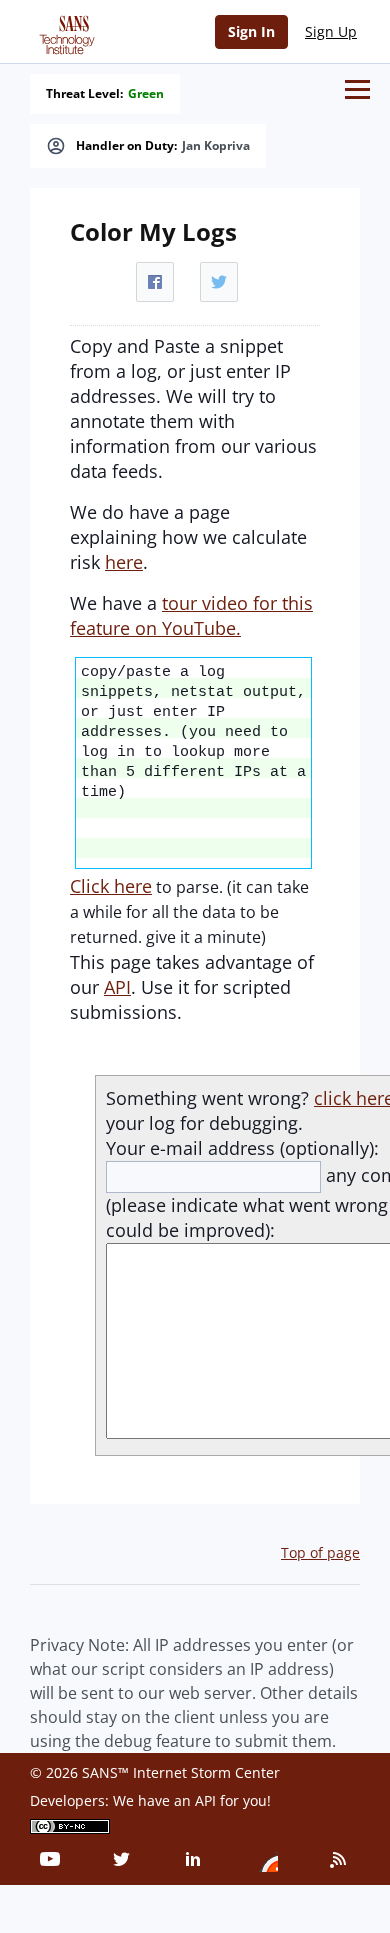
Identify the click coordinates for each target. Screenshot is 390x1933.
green (146, 94)
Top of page (320, 1552)
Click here (111, 886)
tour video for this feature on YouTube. (191, 615)
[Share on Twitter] (219, 282)
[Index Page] (64, 31)
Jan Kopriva (216, 146)
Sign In (251, 31)
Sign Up (331, 31)
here (124, 562)
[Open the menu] (357, 89)
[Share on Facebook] (155, 282)
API (117, 987)
